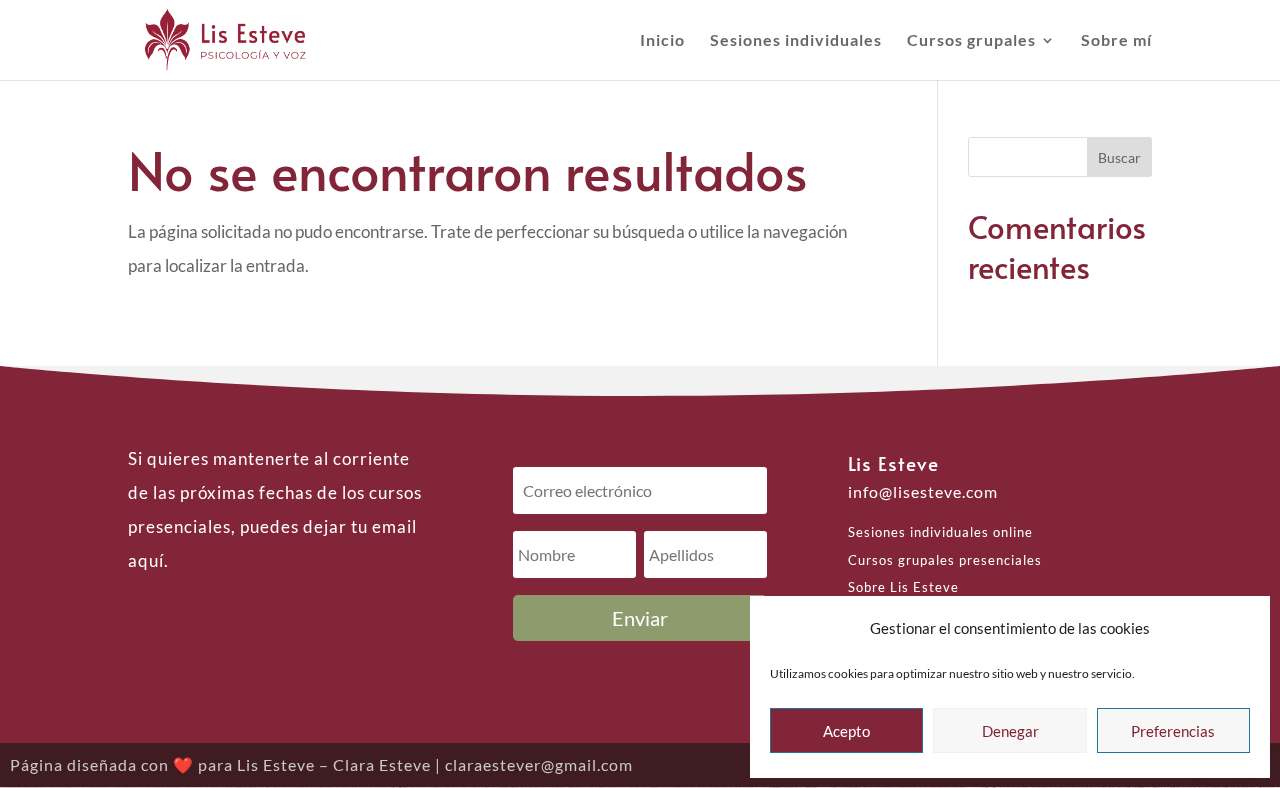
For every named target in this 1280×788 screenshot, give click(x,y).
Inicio (662, 41)
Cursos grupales (971, 41)
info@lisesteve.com (923, 491)
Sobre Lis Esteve (903, 587)
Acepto (846, 731)
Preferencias (1173, 731)
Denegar (1010, 731)
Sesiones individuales (796, 41)
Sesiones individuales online (940, 532)
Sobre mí (1116, 41)
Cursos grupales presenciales (945, 560)
